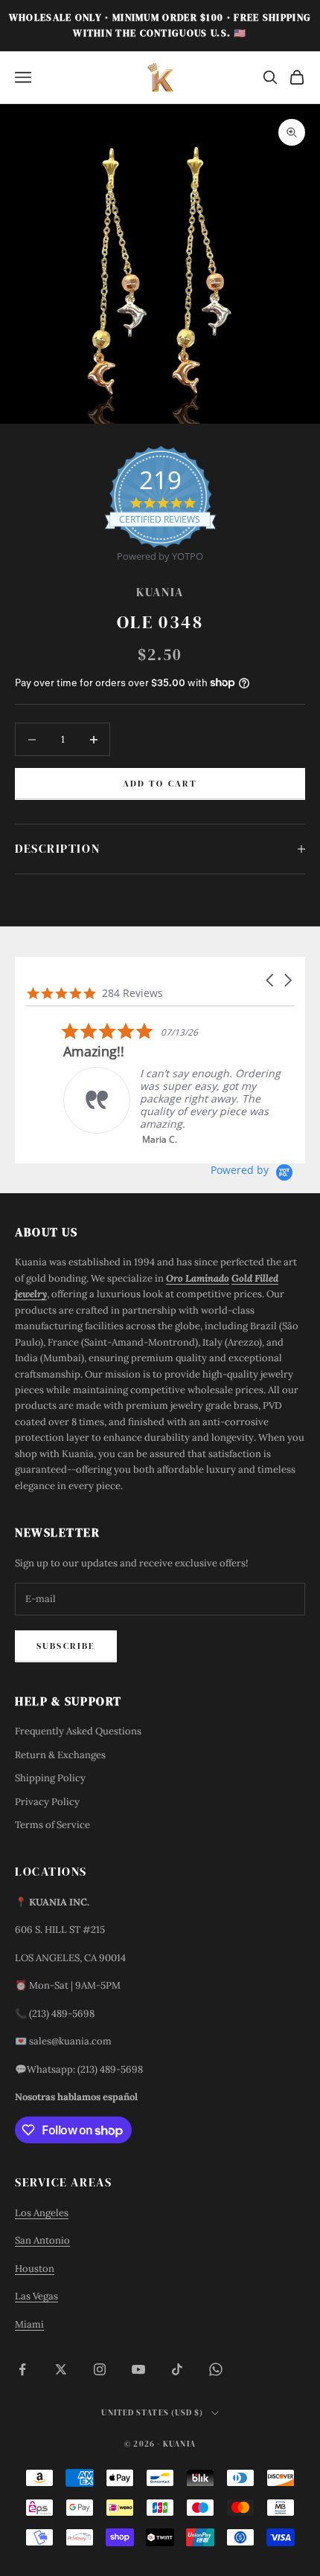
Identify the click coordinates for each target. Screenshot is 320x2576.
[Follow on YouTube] (138, 2369)
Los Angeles (42, 2213)
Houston (35, 2269)
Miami (29, 2324)
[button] (271, 980)
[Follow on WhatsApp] (216, 2369)
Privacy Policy (47, 1802)
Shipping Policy (50, 1778)
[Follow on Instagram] (100, 2369)
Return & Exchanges (60, 1755)
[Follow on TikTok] (177, 2369)
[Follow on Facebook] (22, 2369)
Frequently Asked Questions (78, 1731)
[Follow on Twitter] (61, 2369)
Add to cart (160, 784)
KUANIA (160, 592)
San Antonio (42, 2240)
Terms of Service (52, 1825)
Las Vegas (36, 2296)
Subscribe (66, 1646)
